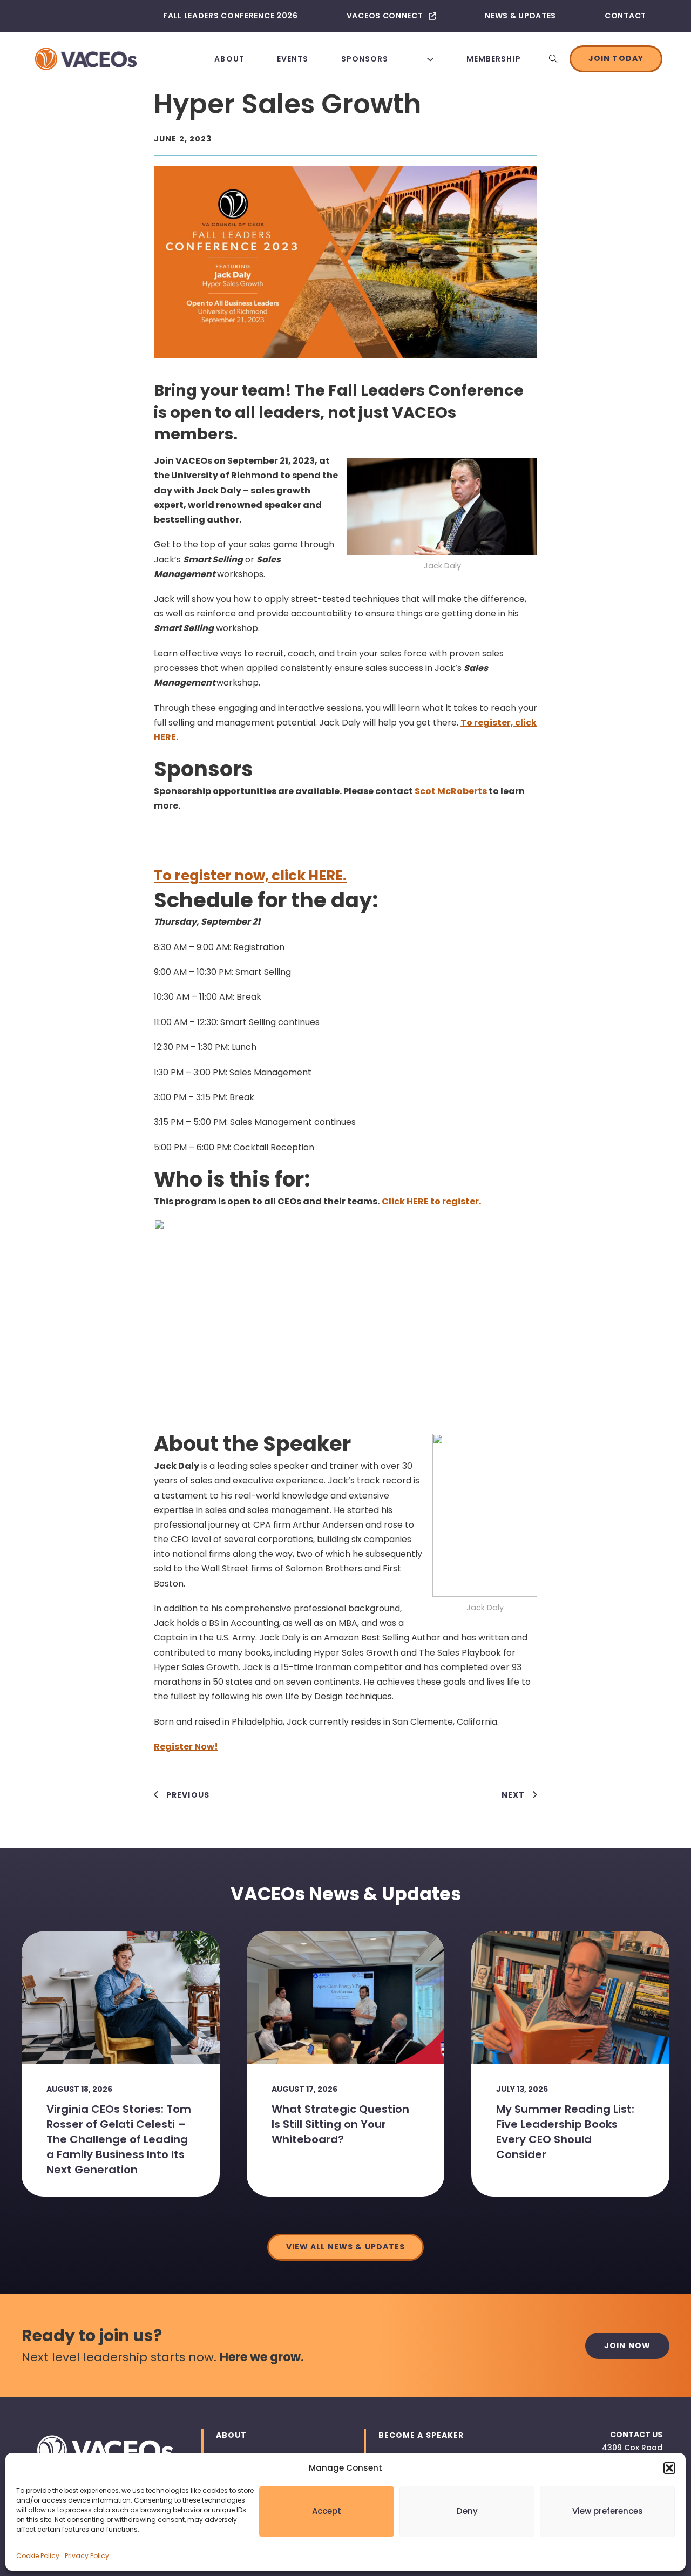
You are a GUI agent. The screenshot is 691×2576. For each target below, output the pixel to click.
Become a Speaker (421, 2435)
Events (293, 59)
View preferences (608, 2511)
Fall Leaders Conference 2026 (231, 16)
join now (627, 2345)
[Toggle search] (553, 59)
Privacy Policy (87, 2556)
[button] (669, 2468)
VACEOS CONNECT (385, 16)
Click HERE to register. (431, 1201)
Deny (467, 2511)
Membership (494, 59)
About (229, 59)
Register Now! (186, 1747)
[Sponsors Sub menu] (430, 59)
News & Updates (520, 16)
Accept (327, 2511)
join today (616, 58)
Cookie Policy (38, 2556)
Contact (625, 16)
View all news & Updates (346, 2247)
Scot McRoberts (451, 791)
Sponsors (365, 59)
